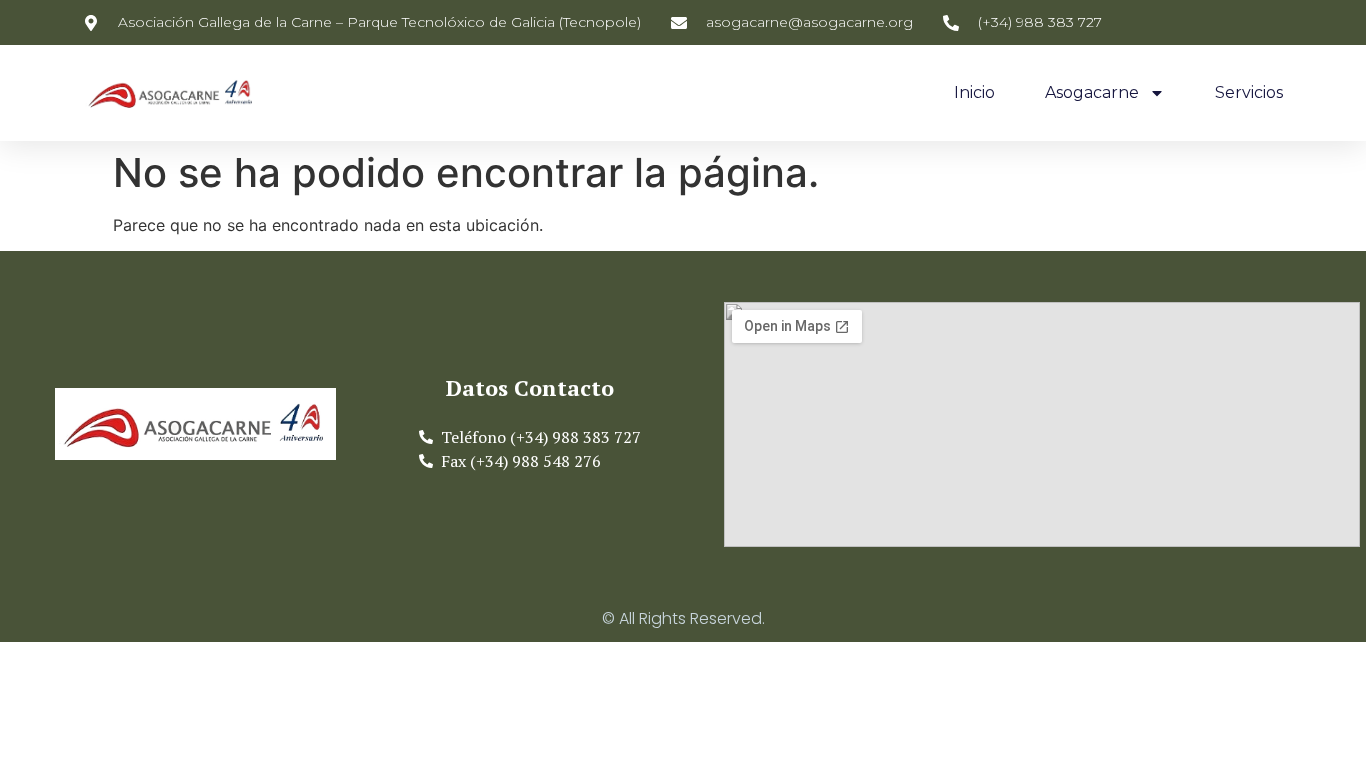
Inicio (974, 92)
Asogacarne (1092, 92)
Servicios (1249, 92)
